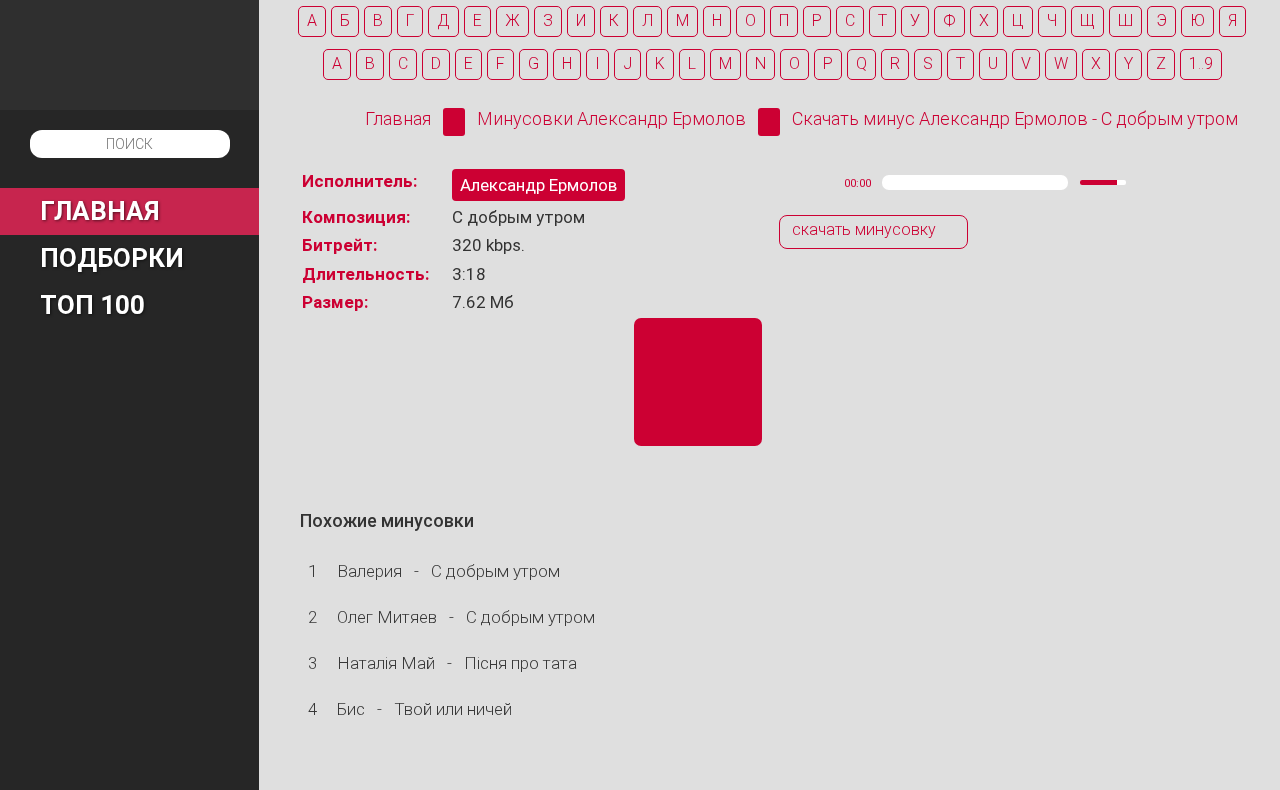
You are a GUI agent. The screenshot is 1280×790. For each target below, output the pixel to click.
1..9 (1201, 63)
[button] (789, 182)
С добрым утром (495, 571)
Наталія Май (386, 663)
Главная (398, 118)
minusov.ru (129, 55)
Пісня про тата (520, 663)
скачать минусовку (864, 229)
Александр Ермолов (538, 185)
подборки (112, 258)
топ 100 (92, 305)
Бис (351, 709)
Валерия (369, 571)
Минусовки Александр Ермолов (611, 118)
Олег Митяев (387, 617)
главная (100, 211)
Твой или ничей (453, 709)
